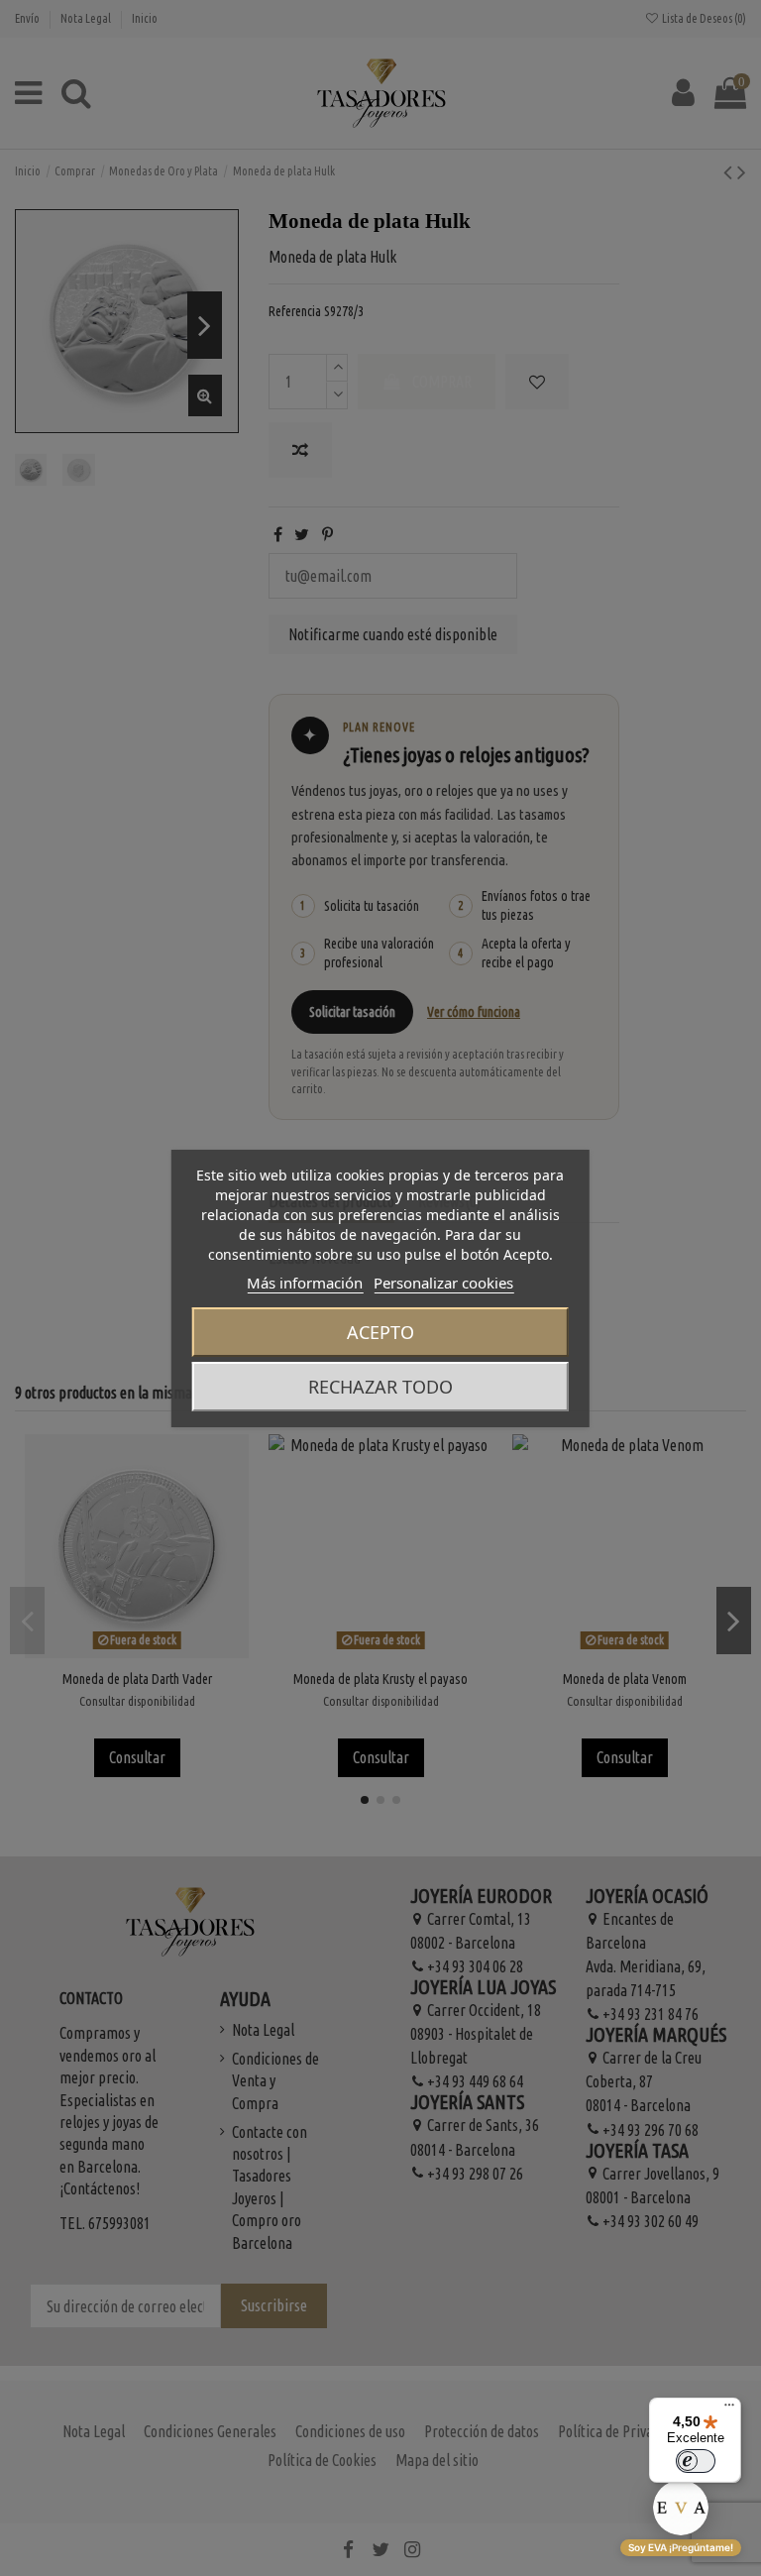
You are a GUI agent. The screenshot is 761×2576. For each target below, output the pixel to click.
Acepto (380, 1332)
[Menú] (729, 2409)
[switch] (696, 2461)
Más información (305, 1283)
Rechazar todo (380, 1387)
